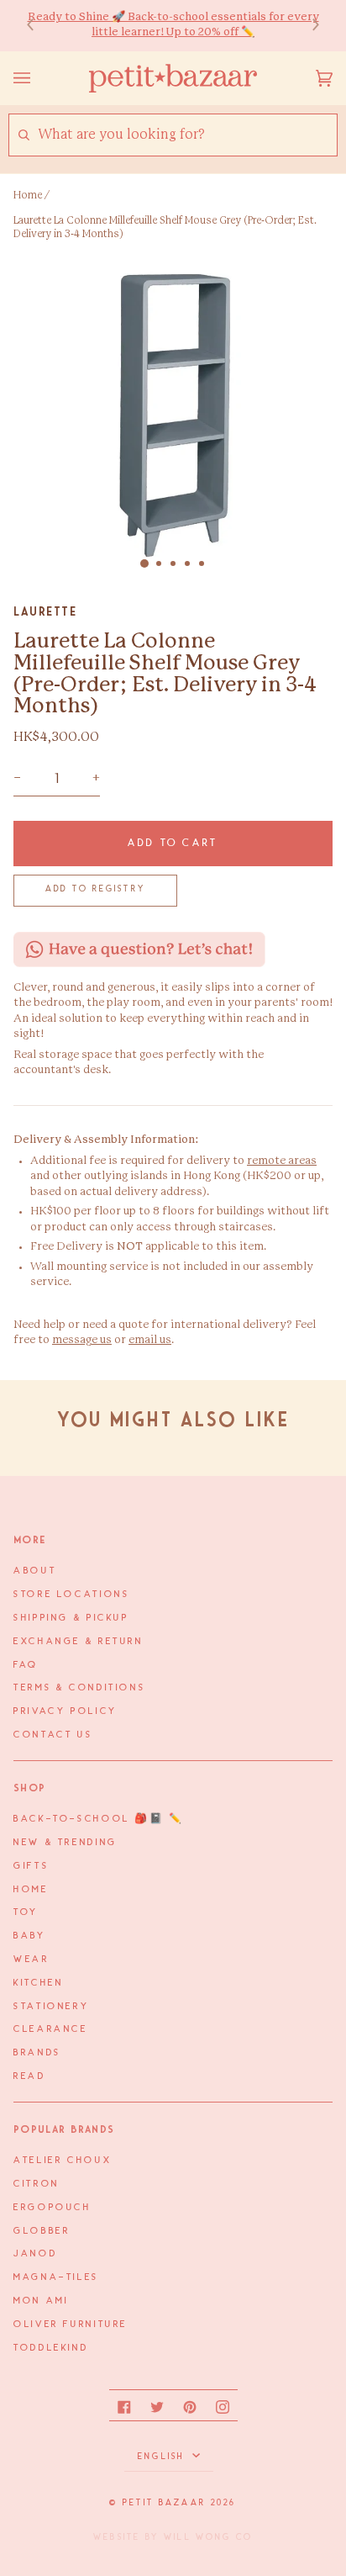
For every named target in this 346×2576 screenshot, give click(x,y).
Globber (42, 2231)
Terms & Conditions (79, 1688)
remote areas (282, 1161)
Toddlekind (51, 2348)
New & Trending (66, 1843)
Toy (26, 1912)
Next (307, 26)
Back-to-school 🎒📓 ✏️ (99, 1819)
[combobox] (187, 135)
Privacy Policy (66, 1711)
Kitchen (38, 1983)
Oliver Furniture (71, 2325)
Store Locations (71, 1595)
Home (28, 195)
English (163, 2457)
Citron (37, 2184)
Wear (31, 1960)
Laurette (45, 611)
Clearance (51, 2029)
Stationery (51, 2007)
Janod (35, 2254)
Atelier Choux (63, 2161)
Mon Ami (41, 2301)
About (35, 1571)
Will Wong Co (208, 2537)
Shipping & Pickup (71, 1618)
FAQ (26, 1665)
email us (150, 1340)
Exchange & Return (79, 1642)
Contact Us (53, 1735)
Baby (30, 1936)
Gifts (31, 1866)
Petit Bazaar (164, 2503)
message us (82, 1340)
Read (30, 2076)
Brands (37, 2053)
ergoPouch (52, 2208)
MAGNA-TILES (56, 2277)
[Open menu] (39, 78)
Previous (39, 26)
